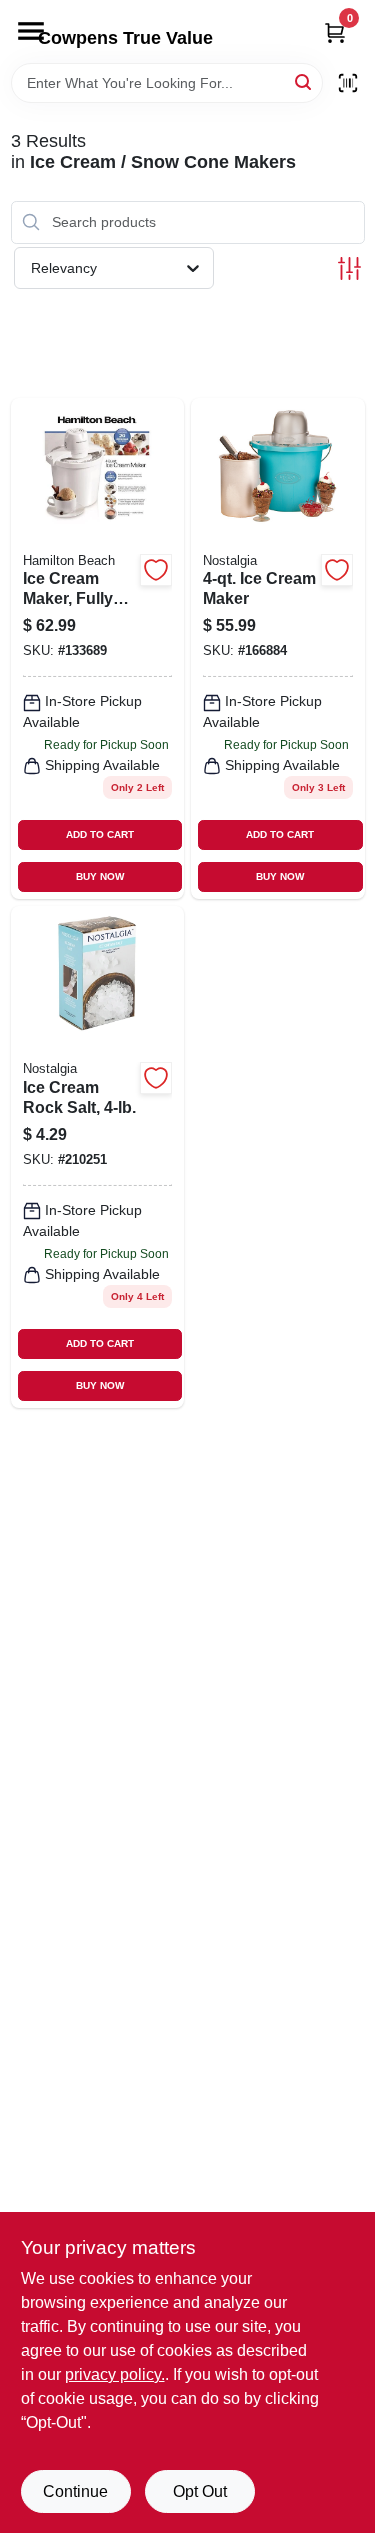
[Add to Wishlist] (156, 570)
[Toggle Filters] (349, 268)
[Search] (304, 81)
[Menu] (31, 31)
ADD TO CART (100, 834)
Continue (75, 2491)
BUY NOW (100, 876)
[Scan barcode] (348, 83)
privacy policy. (115, 2374)
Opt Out (200, 2491)
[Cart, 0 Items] (335, 32)
